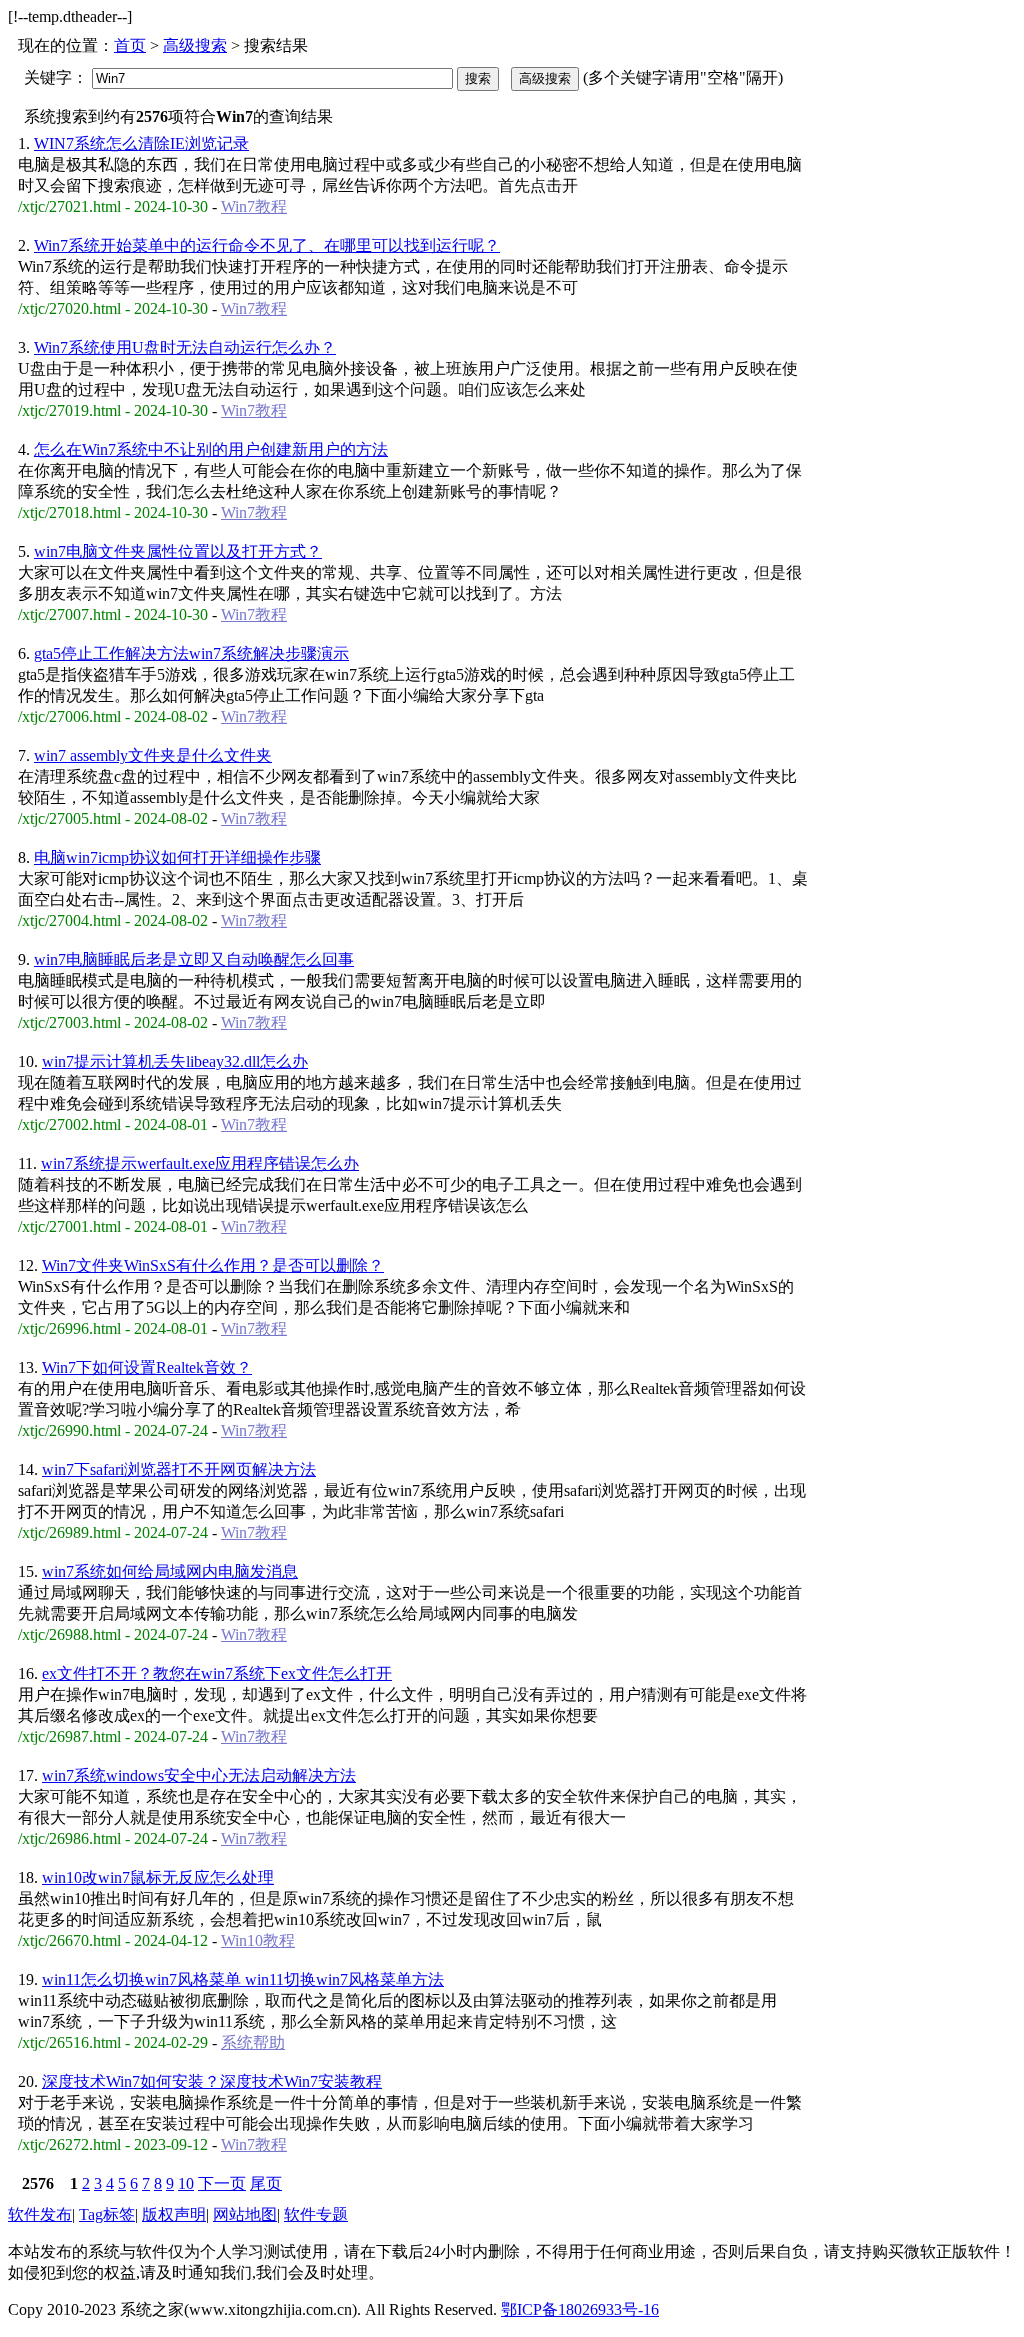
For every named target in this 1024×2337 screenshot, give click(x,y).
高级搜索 (195, 45)
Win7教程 (254, 206)
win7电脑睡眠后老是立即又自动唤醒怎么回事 (194, 959)
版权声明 (174, 2214)
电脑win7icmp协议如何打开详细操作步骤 (177, 857)
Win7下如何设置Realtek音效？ (147, 1367)
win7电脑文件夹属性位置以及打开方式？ (178, 551)
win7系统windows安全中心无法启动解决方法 (199, 1775)
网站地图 (245, 2214)
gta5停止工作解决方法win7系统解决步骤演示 (191, 653)
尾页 (266, 2183)
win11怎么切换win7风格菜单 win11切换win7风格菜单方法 (243, 1979)
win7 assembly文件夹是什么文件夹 (153, 755)
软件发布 (40, 2214)
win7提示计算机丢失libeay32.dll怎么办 (175, 1061)
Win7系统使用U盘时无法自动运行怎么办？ (185, 347)
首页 (130, 45)
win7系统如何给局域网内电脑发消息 (170, 1571)
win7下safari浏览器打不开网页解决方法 (179, 1469)
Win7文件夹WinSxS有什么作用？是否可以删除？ (213, 1265)
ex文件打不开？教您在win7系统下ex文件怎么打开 (217, 1673)
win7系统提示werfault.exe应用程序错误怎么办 (200, 1163)
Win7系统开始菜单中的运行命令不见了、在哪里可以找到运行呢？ (267, 245)
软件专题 (316, 2214)
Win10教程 (258, 1940)
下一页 (222, 2183)
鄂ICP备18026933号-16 (580, 2309)
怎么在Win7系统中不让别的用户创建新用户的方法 (211, 449)
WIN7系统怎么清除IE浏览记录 (141, 143)
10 (186, 2183)
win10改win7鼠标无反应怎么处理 (158, 1877)
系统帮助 (253, 2042)
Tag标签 (107, 2214)
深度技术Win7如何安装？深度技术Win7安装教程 (212, 2081)
